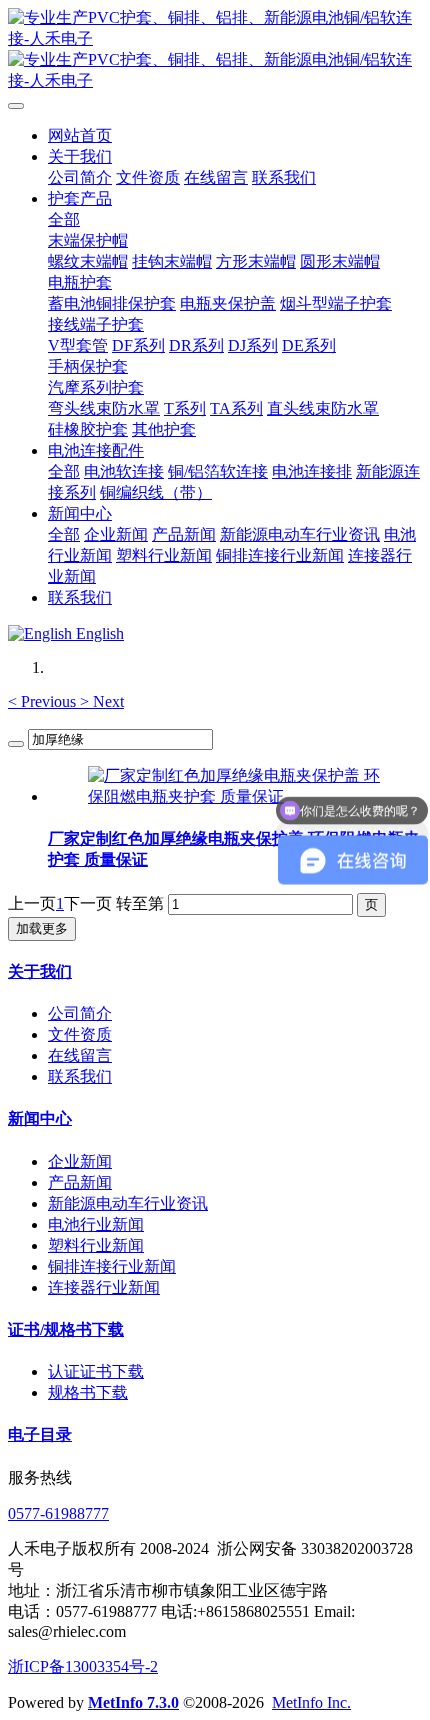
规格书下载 (88, 1392)
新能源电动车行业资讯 (128, 1203)
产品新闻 (80, 1182)
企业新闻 (80, 1161)
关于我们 (40, 971)
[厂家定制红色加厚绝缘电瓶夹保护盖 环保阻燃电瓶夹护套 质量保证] (235, 796)
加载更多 (42, 928)
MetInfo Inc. (311, 1702)
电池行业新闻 (96, 1224)
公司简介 (80, 1013)
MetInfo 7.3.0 (133, 1702)
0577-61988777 (58, 1513)
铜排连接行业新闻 (112, 1266)
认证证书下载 (96, 1371)
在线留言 (80, 1055)
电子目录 (40, 1434)
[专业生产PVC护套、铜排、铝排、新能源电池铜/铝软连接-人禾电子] (215, 50)
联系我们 (80, 1076)
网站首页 (80, 135)
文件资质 (80, 1034)
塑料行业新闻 (96, 1245)
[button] (44, 701)
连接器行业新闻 (104, 1287)
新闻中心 (40, 1118)
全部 (64, 219)
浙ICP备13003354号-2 (83, 1666)
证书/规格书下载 (66, 1329)
